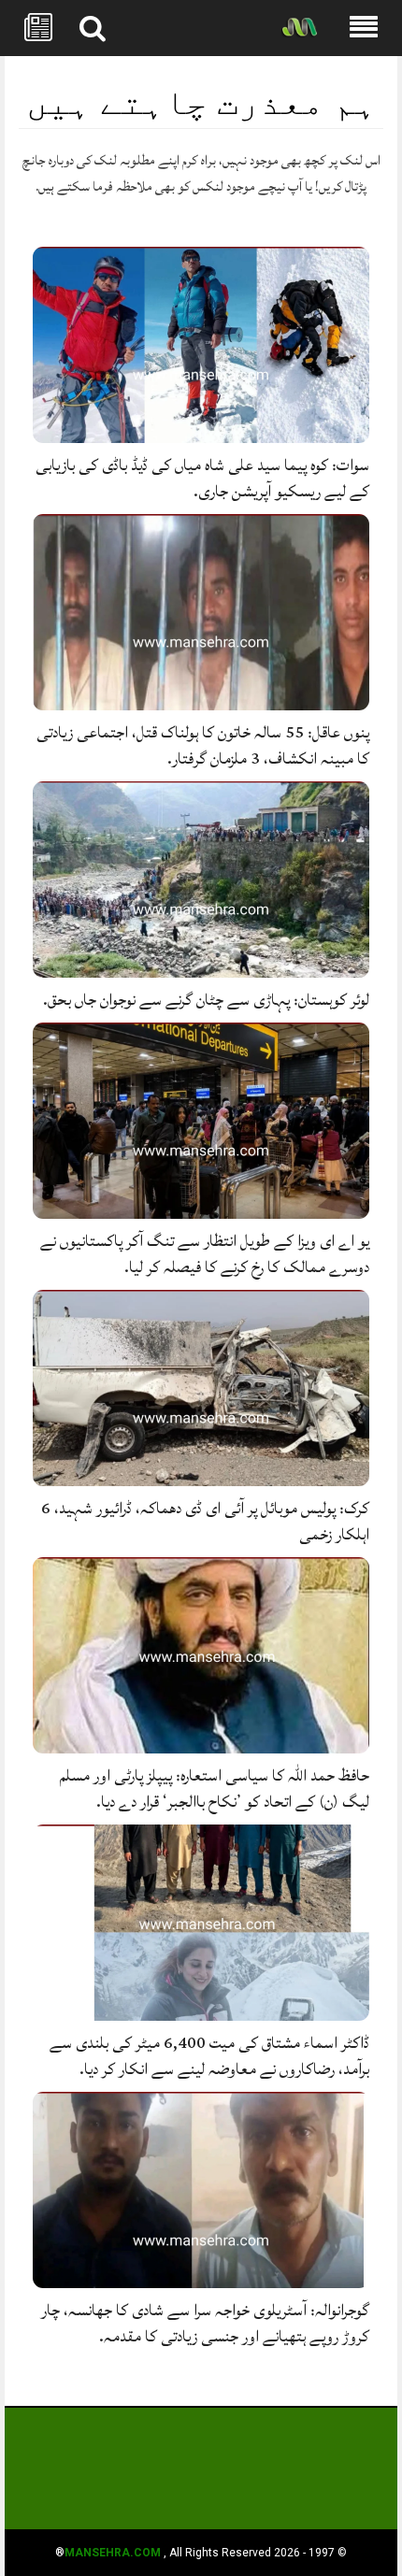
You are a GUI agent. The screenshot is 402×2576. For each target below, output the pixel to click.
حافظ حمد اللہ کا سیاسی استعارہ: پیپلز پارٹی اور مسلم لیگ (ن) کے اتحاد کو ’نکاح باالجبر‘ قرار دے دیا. (215, 1789)
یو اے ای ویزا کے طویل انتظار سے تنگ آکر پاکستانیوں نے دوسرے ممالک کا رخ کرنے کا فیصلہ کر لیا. (205, 1254)
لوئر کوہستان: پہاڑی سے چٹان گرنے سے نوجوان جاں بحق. (206, 1000)
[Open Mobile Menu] (364, 28)
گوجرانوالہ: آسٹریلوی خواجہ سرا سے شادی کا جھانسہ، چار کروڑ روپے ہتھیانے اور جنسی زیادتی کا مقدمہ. (205, 2323)
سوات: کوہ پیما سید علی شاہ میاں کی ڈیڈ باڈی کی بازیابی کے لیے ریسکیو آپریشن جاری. (202, 478)
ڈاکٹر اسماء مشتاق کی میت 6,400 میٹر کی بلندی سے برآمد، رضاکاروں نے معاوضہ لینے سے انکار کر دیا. (209, 2056)
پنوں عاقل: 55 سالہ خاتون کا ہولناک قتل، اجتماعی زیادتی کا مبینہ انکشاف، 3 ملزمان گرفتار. (203, 745)
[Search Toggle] (93, 28)
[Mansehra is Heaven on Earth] (299, 29)
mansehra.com (113, 2553)
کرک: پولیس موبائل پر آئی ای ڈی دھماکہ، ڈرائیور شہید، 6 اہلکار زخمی (205, 1521)
